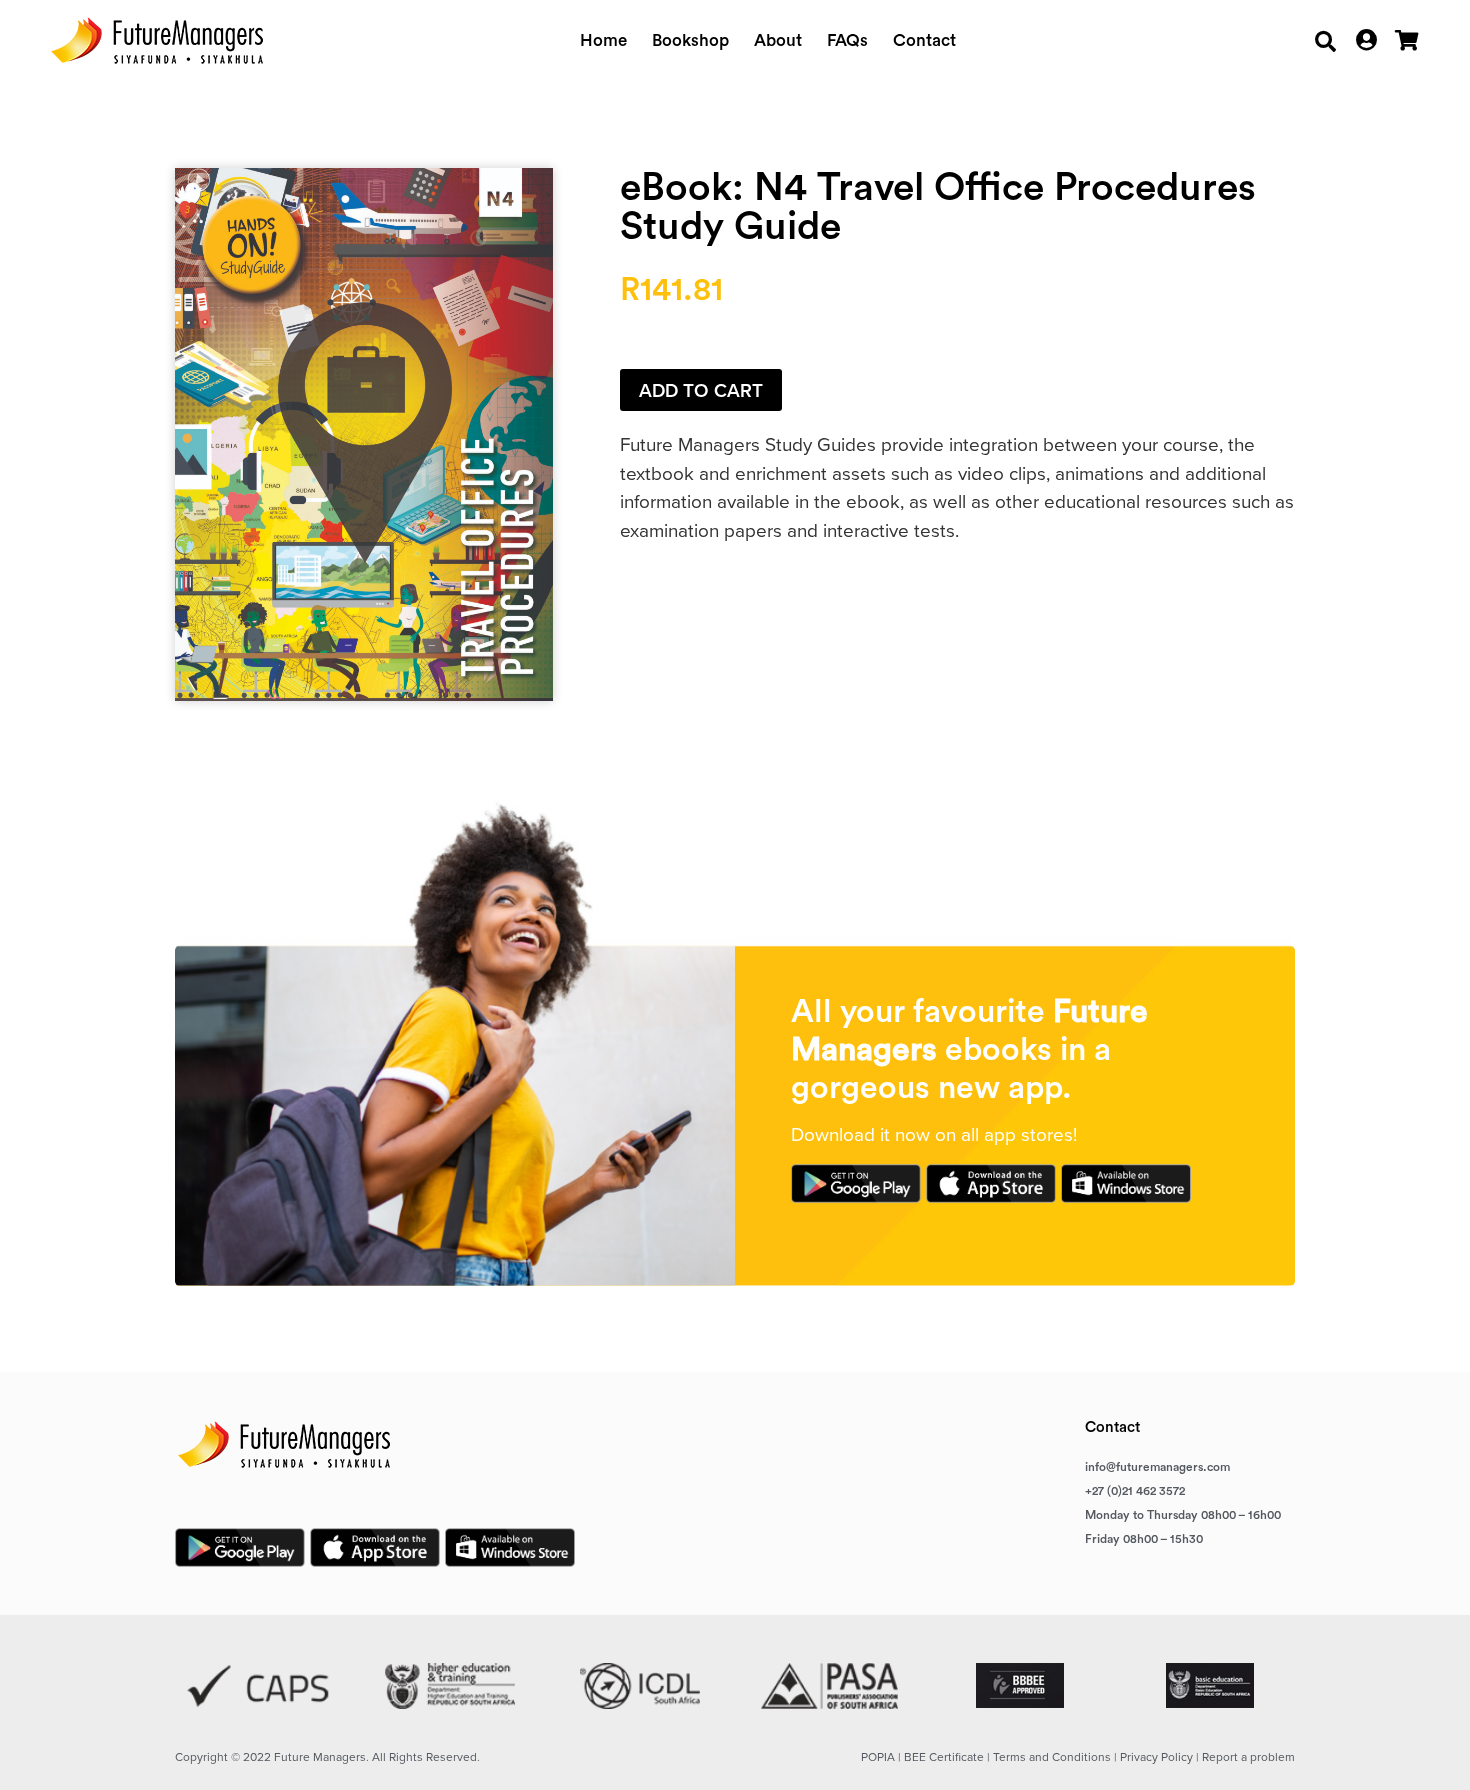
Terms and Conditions (1052, 1757)
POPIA (878, 1757)
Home (603, 40)
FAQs (847, 40)
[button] (1325, 41)
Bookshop (690, 40)
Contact (924, 40)
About (778, 40)
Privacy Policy (1156, 1757)
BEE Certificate (944, 1757)
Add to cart (701, 390)
